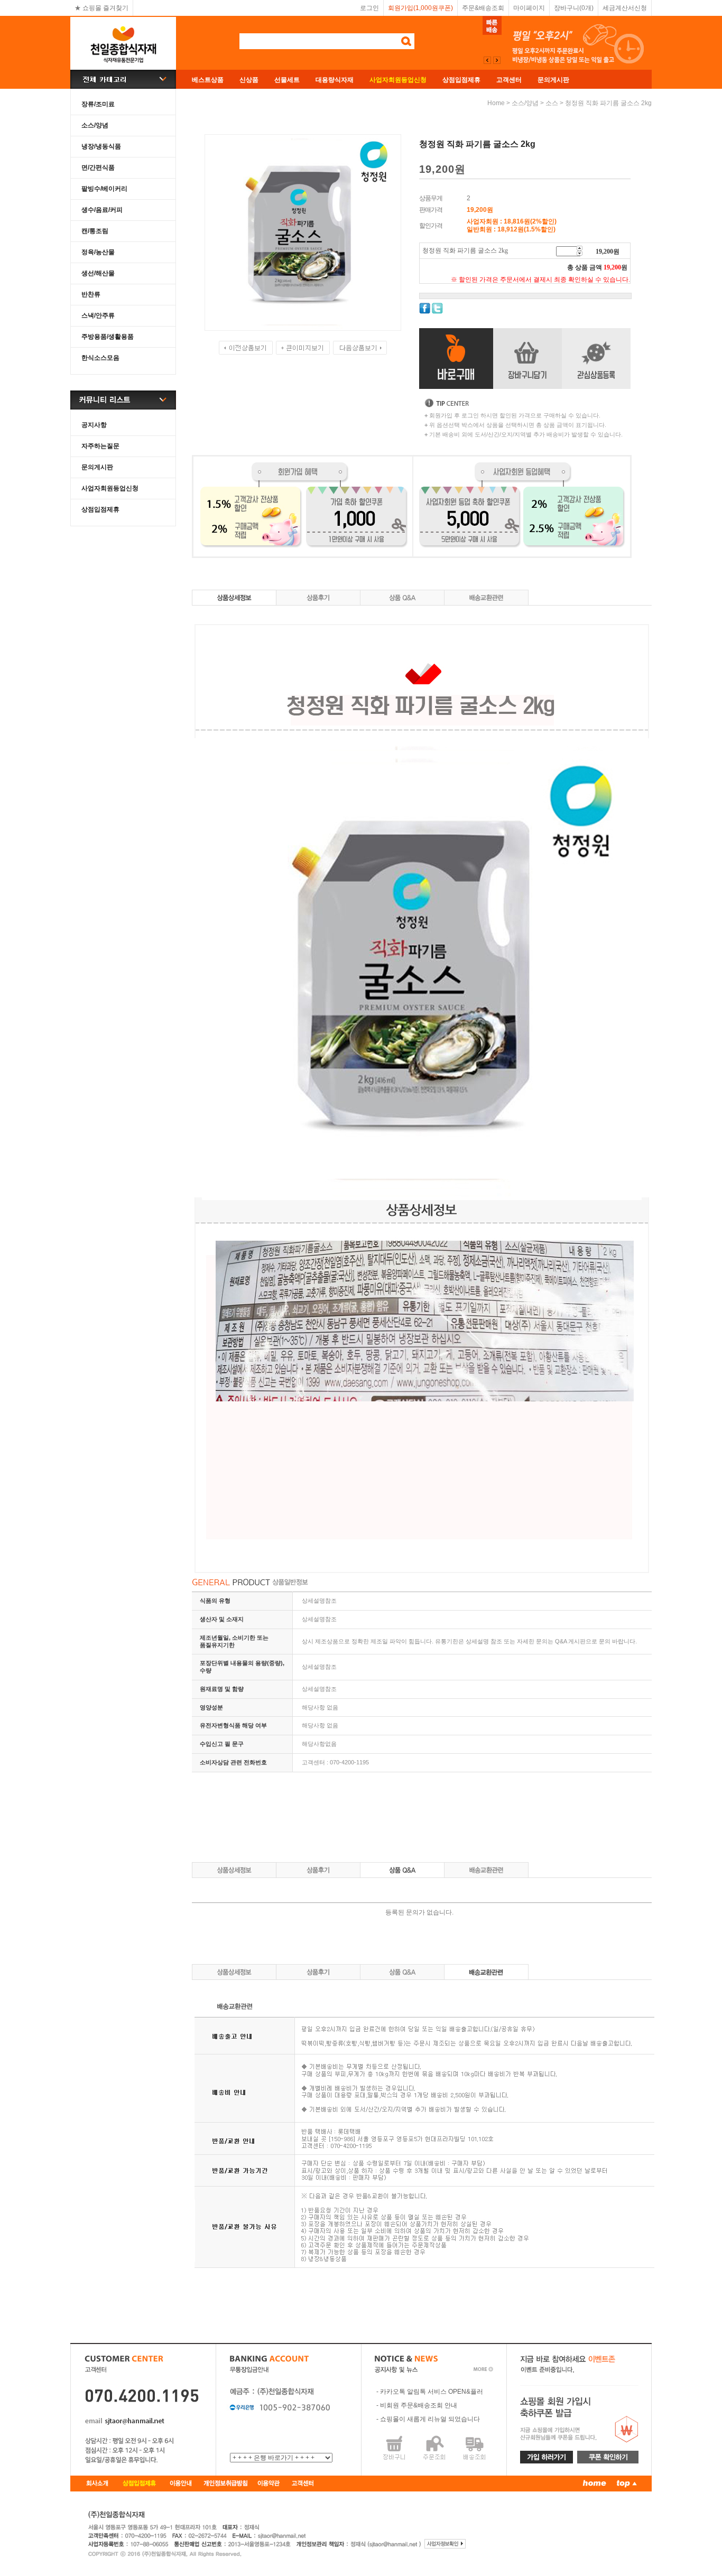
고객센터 (509, 80)
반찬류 (91, 294)
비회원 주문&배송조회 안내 (419, 2405)
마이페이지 (529, 8)
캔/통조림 (95, 231)
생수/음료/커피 (102, 210)
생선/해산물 (98, 273)
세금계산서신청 (625, 8)
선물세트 (287, 80)
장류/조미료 (98, 104)
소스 (552, 103)
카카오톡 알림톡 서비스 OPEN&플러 (432, 2392)
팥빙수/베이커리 (104, 189)
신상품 (249, 80)
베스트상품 (208, 80)
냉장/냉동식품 (101, 146)
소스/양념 (95, 125)
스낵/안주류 (98, 315)
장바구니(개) (574, 8)
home (496, 103)
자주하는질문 (100, 446)
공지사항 (94, 425)
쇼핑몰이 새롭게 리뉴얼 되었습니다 (430, 2419)
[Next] (487, 60)
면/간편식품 (98, 168)
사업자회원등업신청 (110, 488)
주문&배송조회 (483, 8)
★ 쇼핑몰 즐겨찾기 (101, 8)
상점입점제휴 (461, 80)
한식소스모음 (100, 358)
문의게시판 (553, 80)
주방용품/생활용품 (108, 337)
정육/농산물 (98, 252)
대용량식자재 (335, 80)
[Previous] (497, 60)
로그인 (369, 8)
